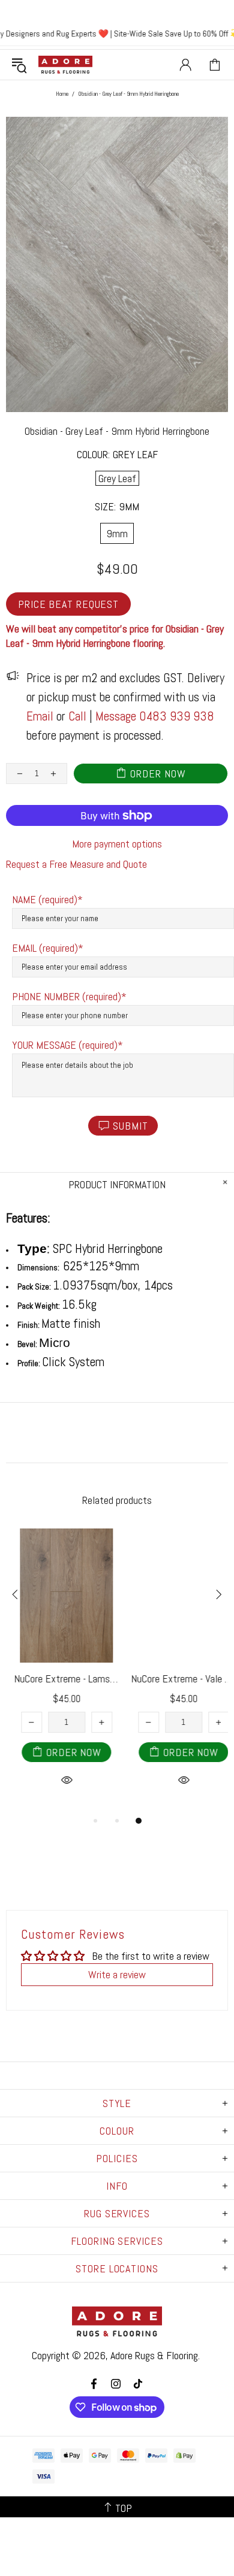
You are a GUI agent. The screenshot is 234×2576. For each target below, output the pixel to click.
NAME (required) (45, 899)
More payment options (117, 844)
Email (40, 716)
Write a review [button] (117, 1974)
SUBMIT (130, 1126)
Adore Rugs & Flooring (154, 2355)
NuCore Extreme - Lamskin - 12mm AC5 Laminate (58, 1679)
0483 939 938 (177, 716)
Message (116, 716)
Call (77, 716)
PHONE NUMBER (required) (67, 996)
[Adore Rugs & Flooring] (65, 65)
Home (62, 94)
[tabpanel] (58, 1671)
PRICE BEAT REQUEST (68, 604)
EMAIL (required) (45, 948)
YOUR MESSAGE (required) (65, 1045)
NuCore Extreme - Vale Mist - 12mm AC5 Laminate (175, 1679)
